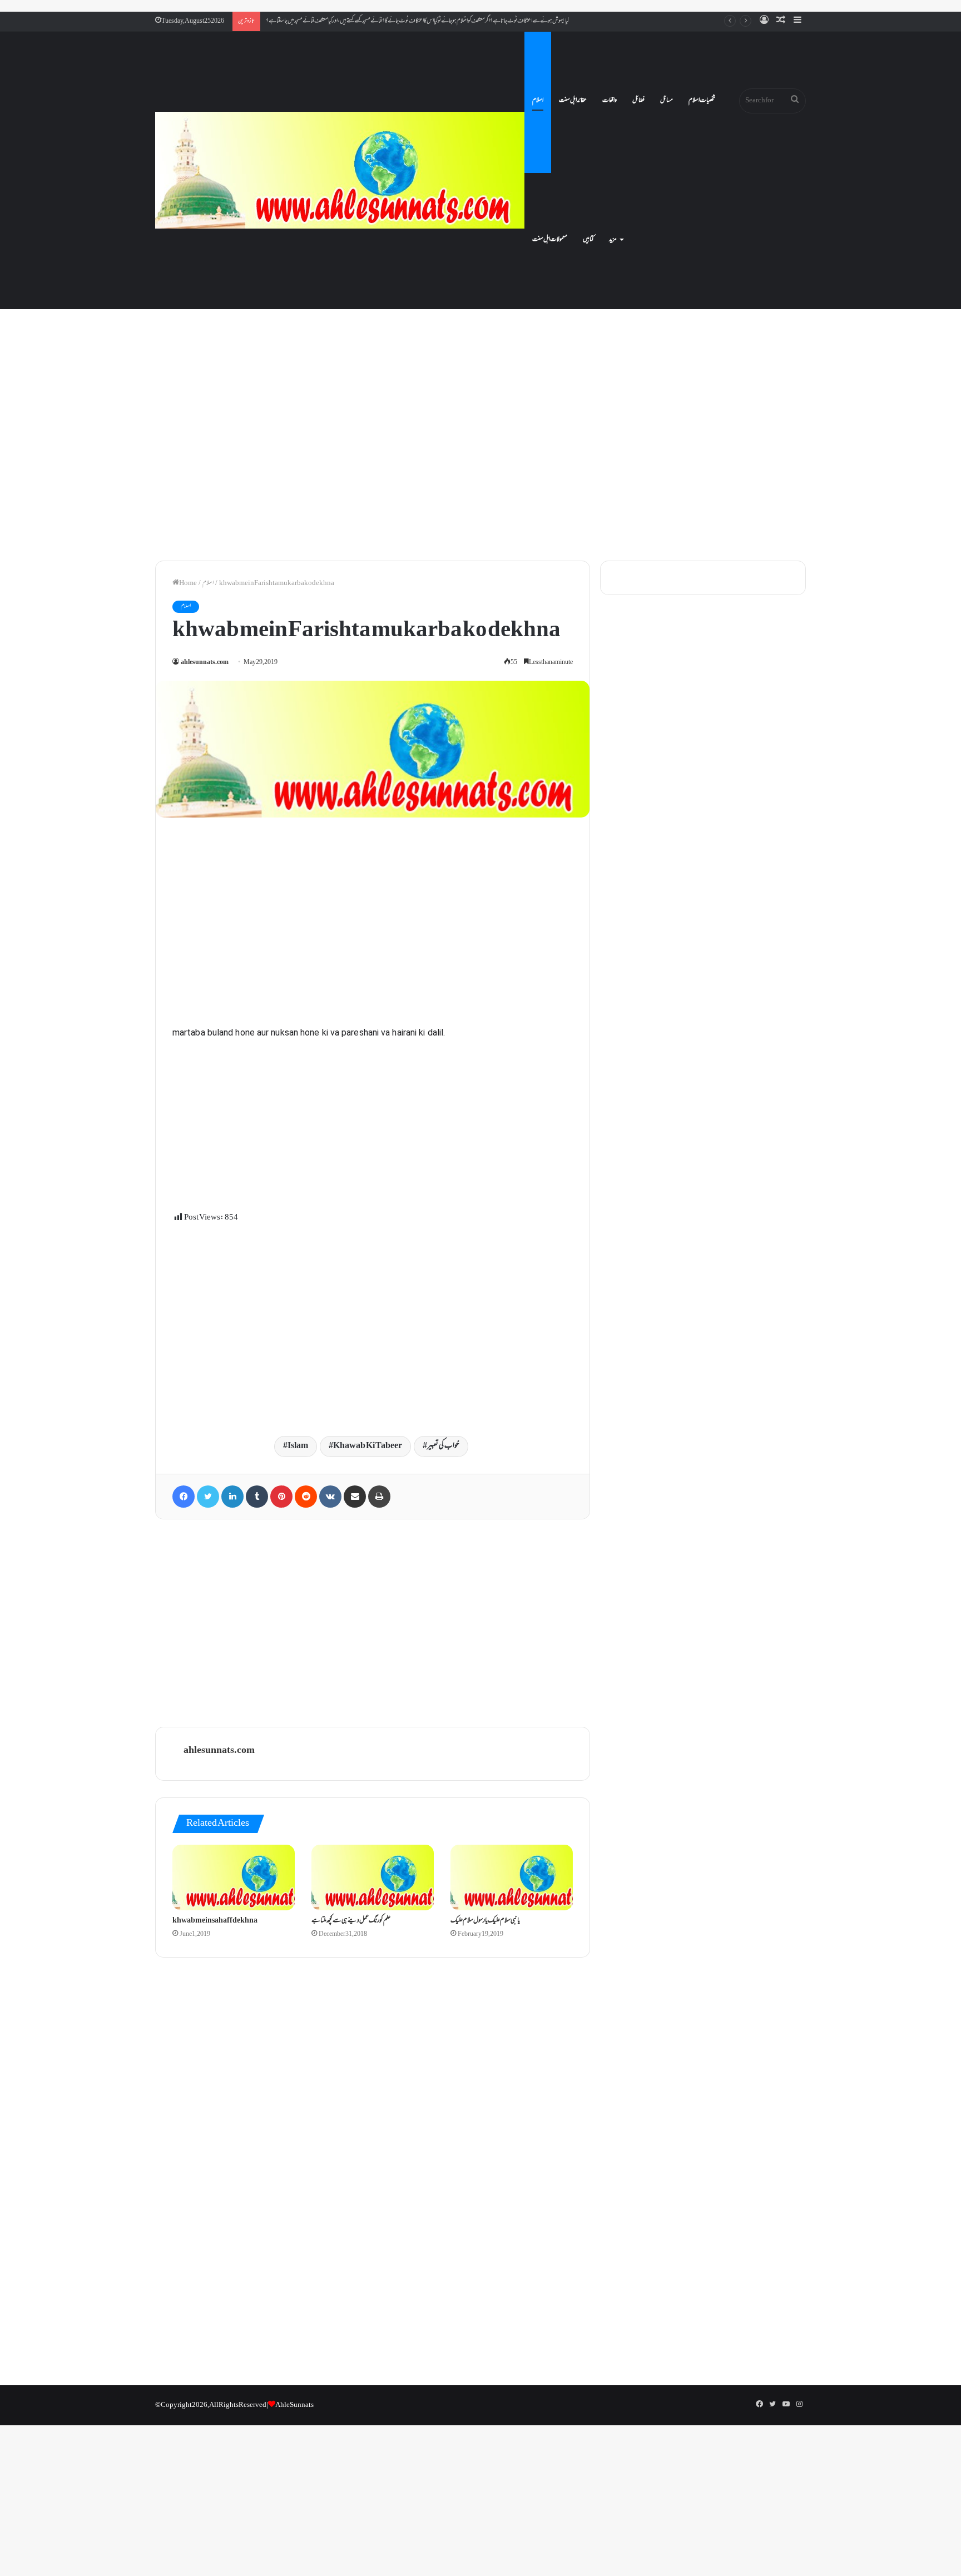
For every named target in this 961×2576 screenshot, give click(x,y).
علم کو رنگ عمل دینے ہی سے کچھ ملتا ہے (351, 1921)
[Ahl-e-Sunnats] (340, 170)
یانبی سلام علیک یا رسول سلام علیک (485, 1921)
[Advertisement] (481, 456)
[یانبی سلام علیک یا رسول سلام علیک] (512, 1877)
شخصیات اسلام (702, 101)
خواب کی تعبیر (443, 1446)
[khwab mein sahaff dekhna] (234, 1877)
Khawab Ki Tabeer (368, 1446)
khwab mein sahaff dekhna (215, 1921)
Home (188, 583)
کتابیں (588, 240)
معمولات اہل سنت (550, 240)
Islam (298, 1446)
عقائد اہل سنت (573, 101)
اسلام (538, 101)
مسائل (667, 101)
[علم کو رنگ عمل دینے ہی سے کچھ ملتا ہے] (373, 1877)
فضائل (638, 101)
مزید (613, 240)
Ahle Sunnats (294, 2405)
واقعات (610, 101)
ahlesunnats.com (205, 663)
